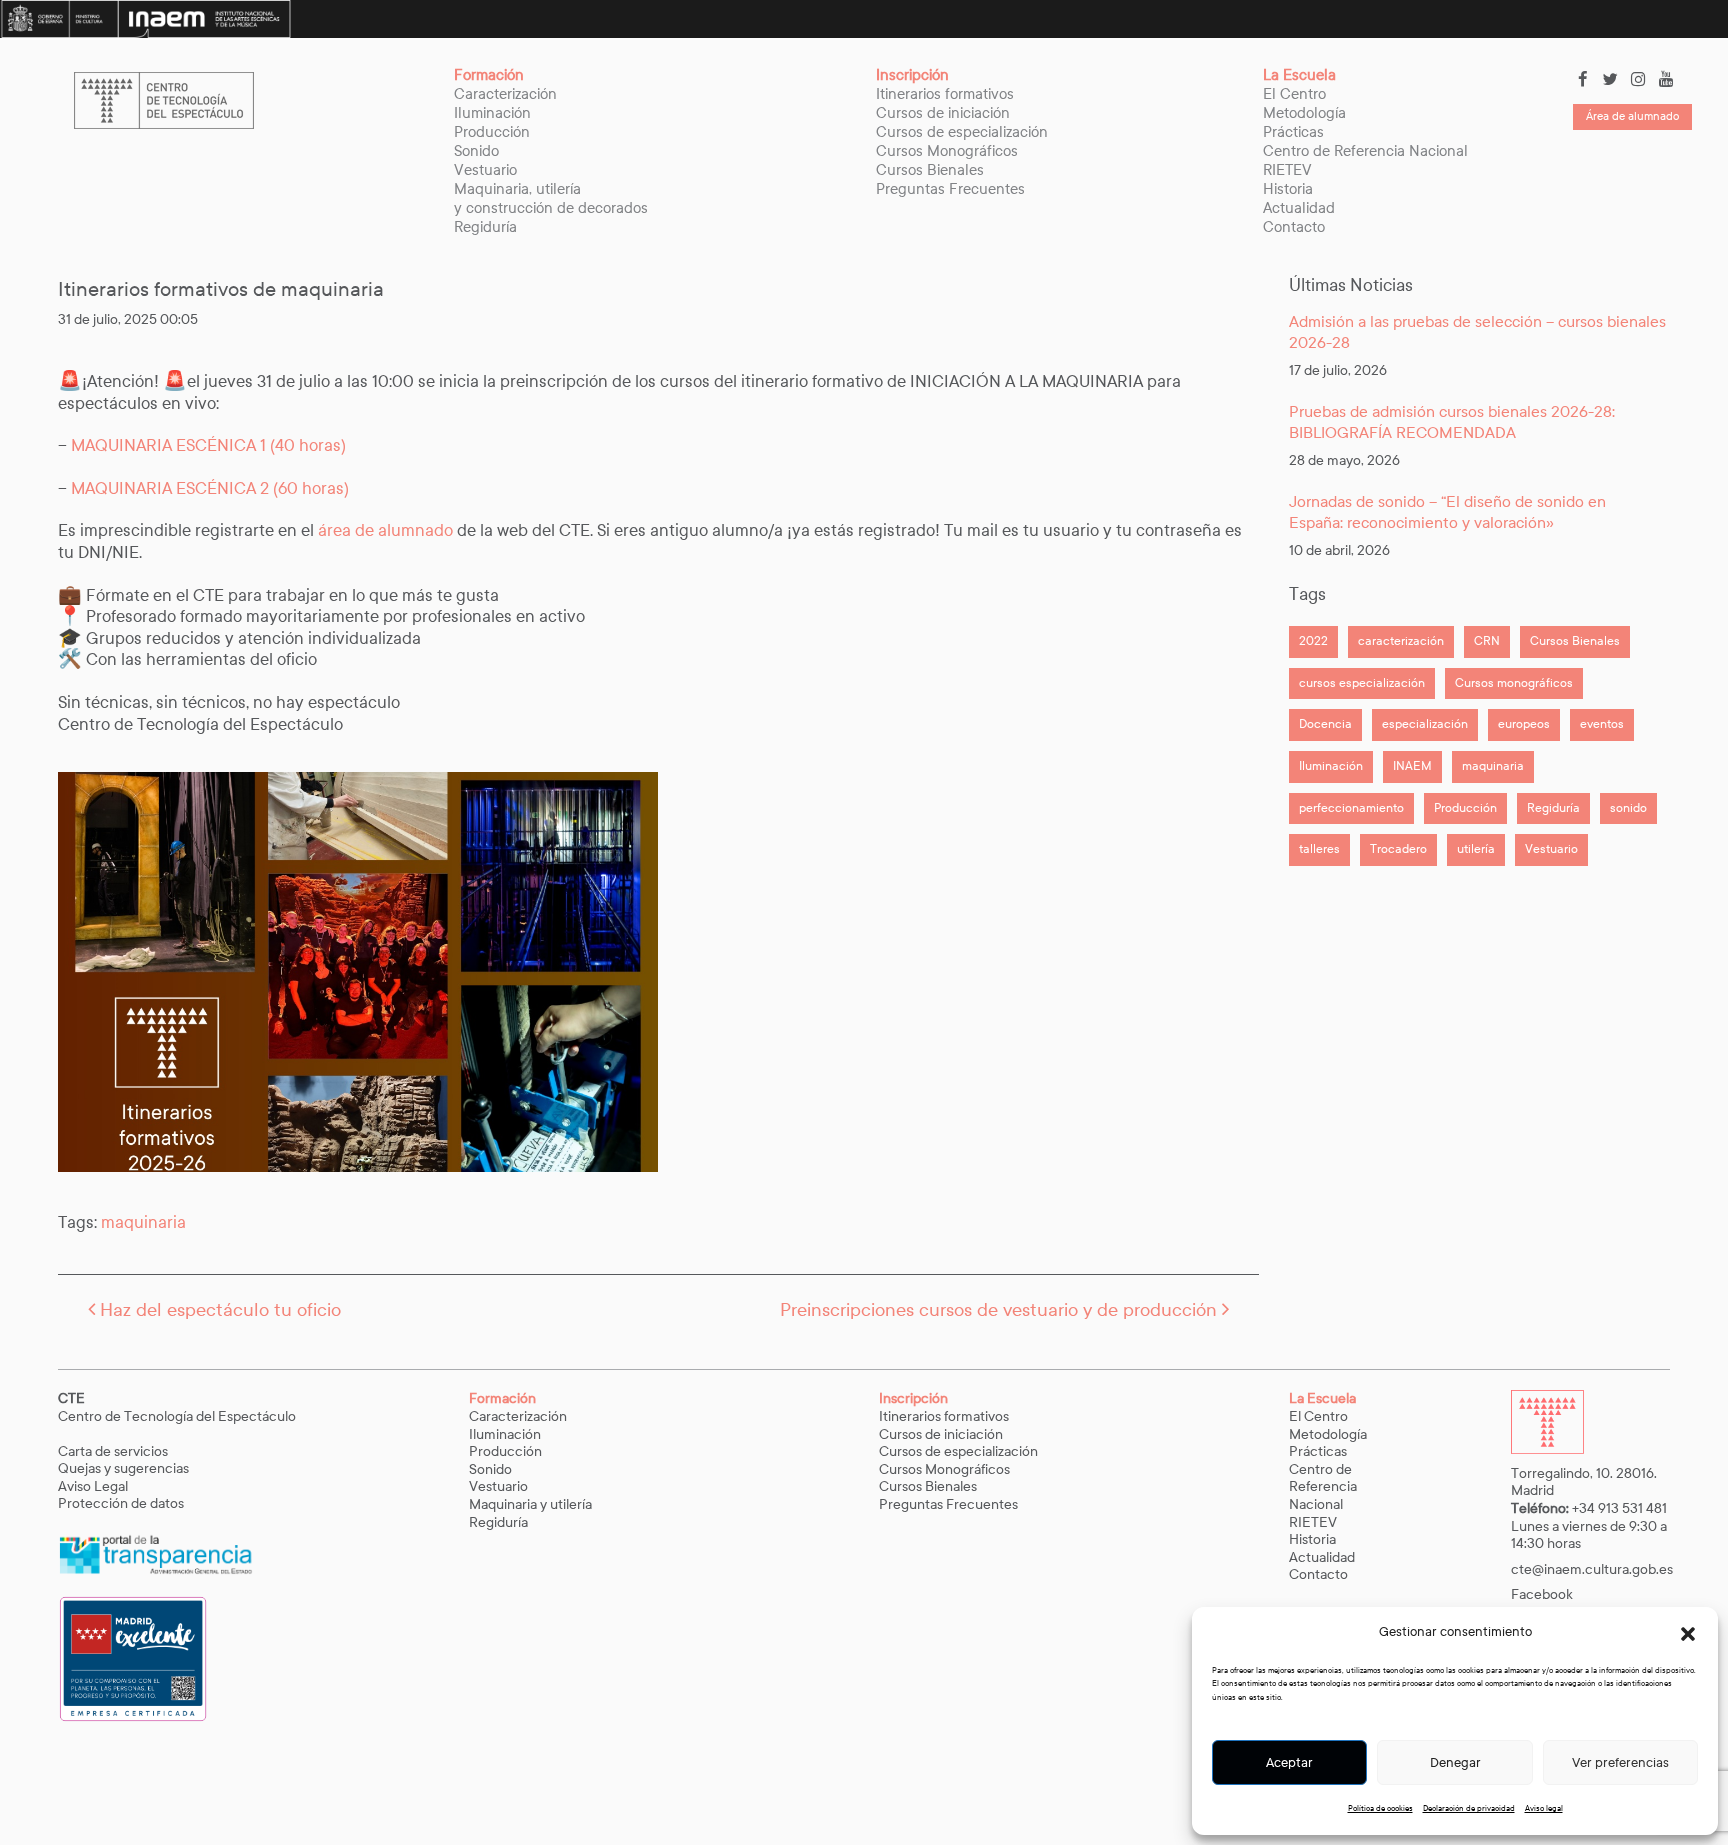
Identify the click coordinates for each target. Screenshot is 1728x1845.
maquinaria (143, 1222)
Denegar (1455, 1763)
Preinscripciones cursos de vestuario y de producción (1001, 1310)
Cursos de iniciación (943, 113)
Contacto (1294, 227)
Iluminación (492, 113)
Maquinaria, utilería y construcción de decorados (551, 198)
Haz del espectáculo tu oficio (218, 1310)
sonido (1628, 808)
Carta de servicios (113, 1451)
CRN (1487, 641)
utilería (1476, 849)
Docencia (1325, 724)
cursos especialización (1362, 683)
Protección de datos (121, 1503)
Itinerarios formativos (945, 94)
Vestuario (485, 170)
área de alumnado (385, 530)
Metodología (1304, 113)
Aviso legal (1544, 1808)
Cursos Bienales (930, 170)
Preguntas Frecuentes (950, 189)
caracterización (1401, 641)
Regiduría (485, 227)
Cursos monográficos (1514, 683)
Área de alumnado (1632, 116)
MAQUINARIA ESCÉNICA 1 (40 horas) (210, 445)
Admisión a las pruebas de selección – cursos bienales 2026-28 (1477, 332)
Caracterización (505, 94)
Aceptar (1289, 1763)
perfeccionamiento (1351, 808)
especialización (1425, 724)
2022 (1313, 641)
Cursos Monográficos (947, 151)
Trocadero (1398, 849)
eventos (1602, 724)
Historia (1288, 189)
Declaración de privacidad (1469, 1808)
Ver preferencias (1620, 1763)
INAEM (1412, 766)
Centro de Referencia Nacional (1365, 151)
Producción (492, 132)
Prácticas (1293, 132)
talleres (1319, 849)
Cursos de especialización (962, 132)
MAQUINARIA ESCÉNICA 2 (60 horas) (210, 488)
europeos (1524, 724)
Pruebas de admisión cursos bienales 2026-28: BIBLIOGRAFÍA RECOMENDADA (1452, 422)
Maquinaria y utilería (530, 1504)
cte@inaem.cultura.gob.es (1592, 1569)
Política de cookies (1380, 1808)
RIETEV (1287, 170)
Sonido (476, 151)
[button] (1688, 1633)
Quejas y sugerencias (123, 1468)
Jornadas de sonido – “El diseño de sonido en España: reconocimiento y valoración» (1447, 512)
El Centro (1294, 94)
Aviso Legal (94, 1486)
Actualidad (1299, 208)
